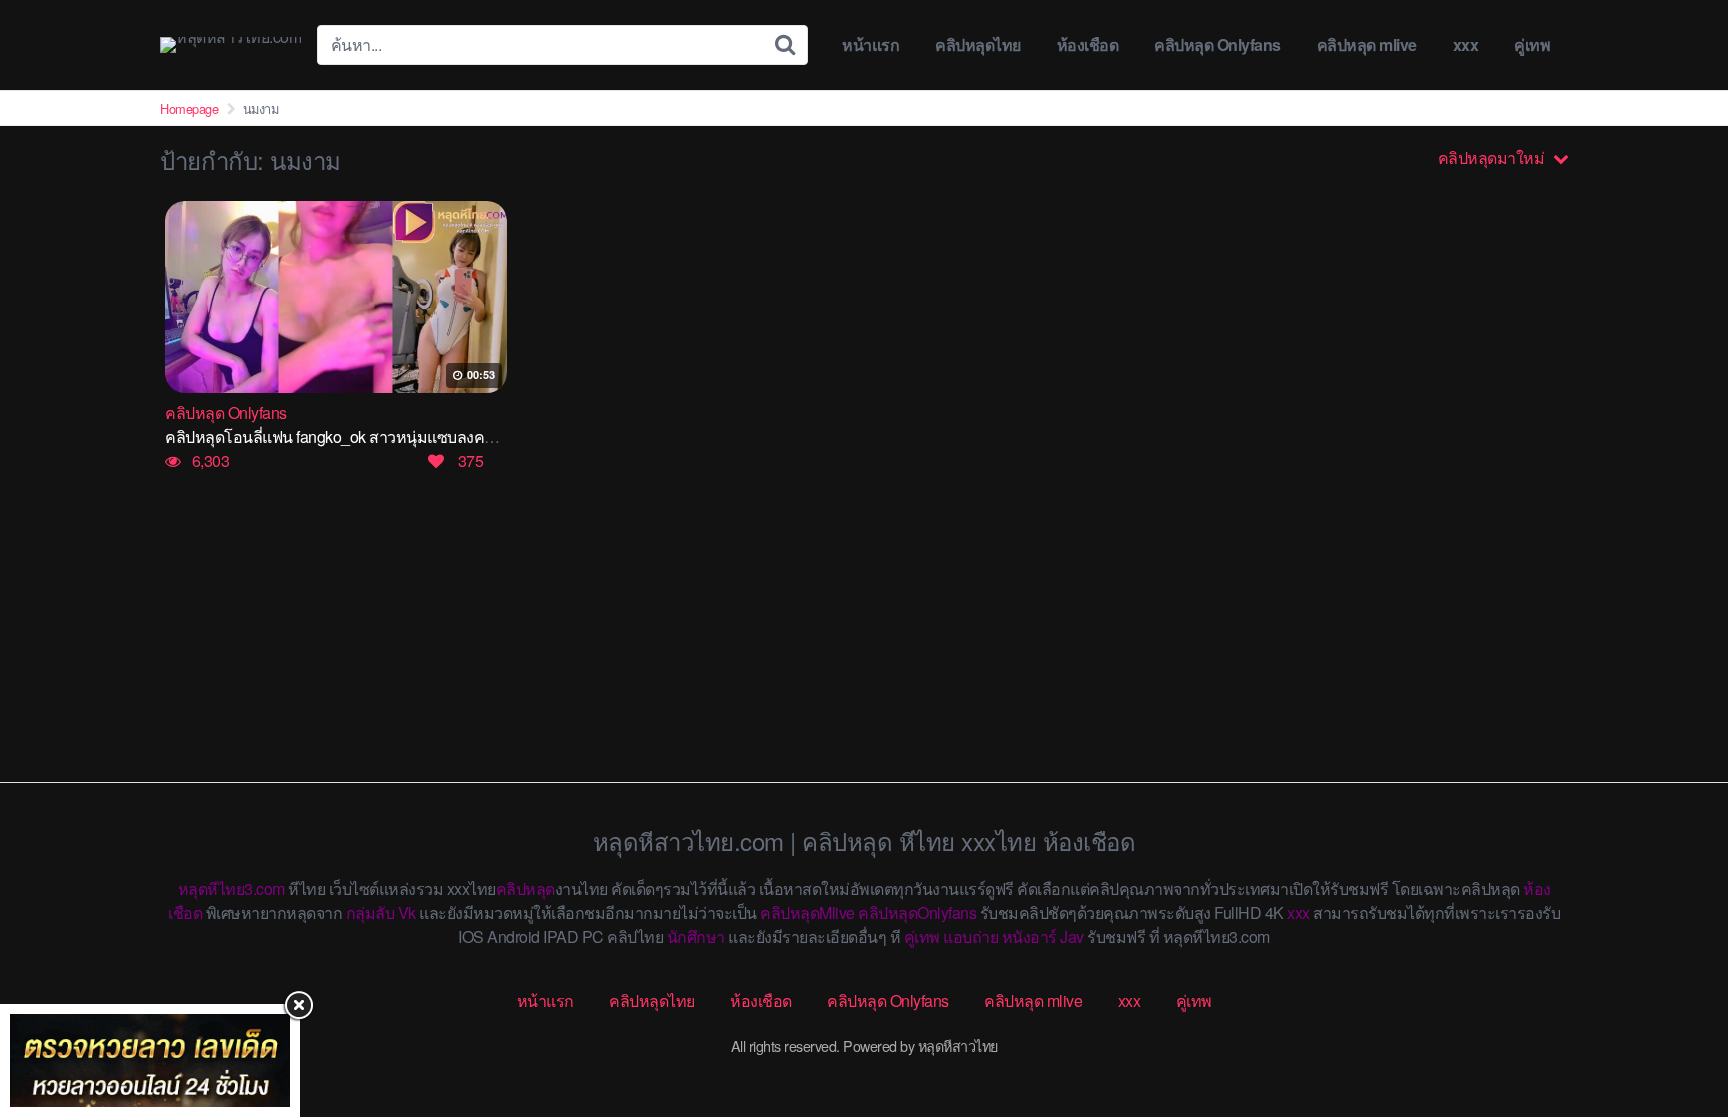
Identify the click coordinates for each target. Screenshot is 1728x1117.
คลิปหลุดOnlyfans (917, 912)
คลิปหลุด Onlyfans (1217, 44)
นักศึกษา (696, 936)
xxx (1466, 44)
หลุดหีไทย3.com (231, 888)
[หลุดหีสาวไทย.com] (230, 45)
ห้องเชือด (1088, 44)
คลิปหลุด (525, 888)
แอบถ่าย (970, 936)
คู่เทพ (1532, 44)
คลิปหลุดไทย (978, 44)
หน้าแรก (870, 44)
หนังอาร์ (1029, 936)
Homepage (189, 108)
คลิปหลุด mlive (1367, 44)
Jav (1072, 936)
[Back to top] (1673, 1023)
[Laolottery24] (150, 1060)
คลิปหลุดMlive (807, 912)
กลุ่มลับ (370, 912)
